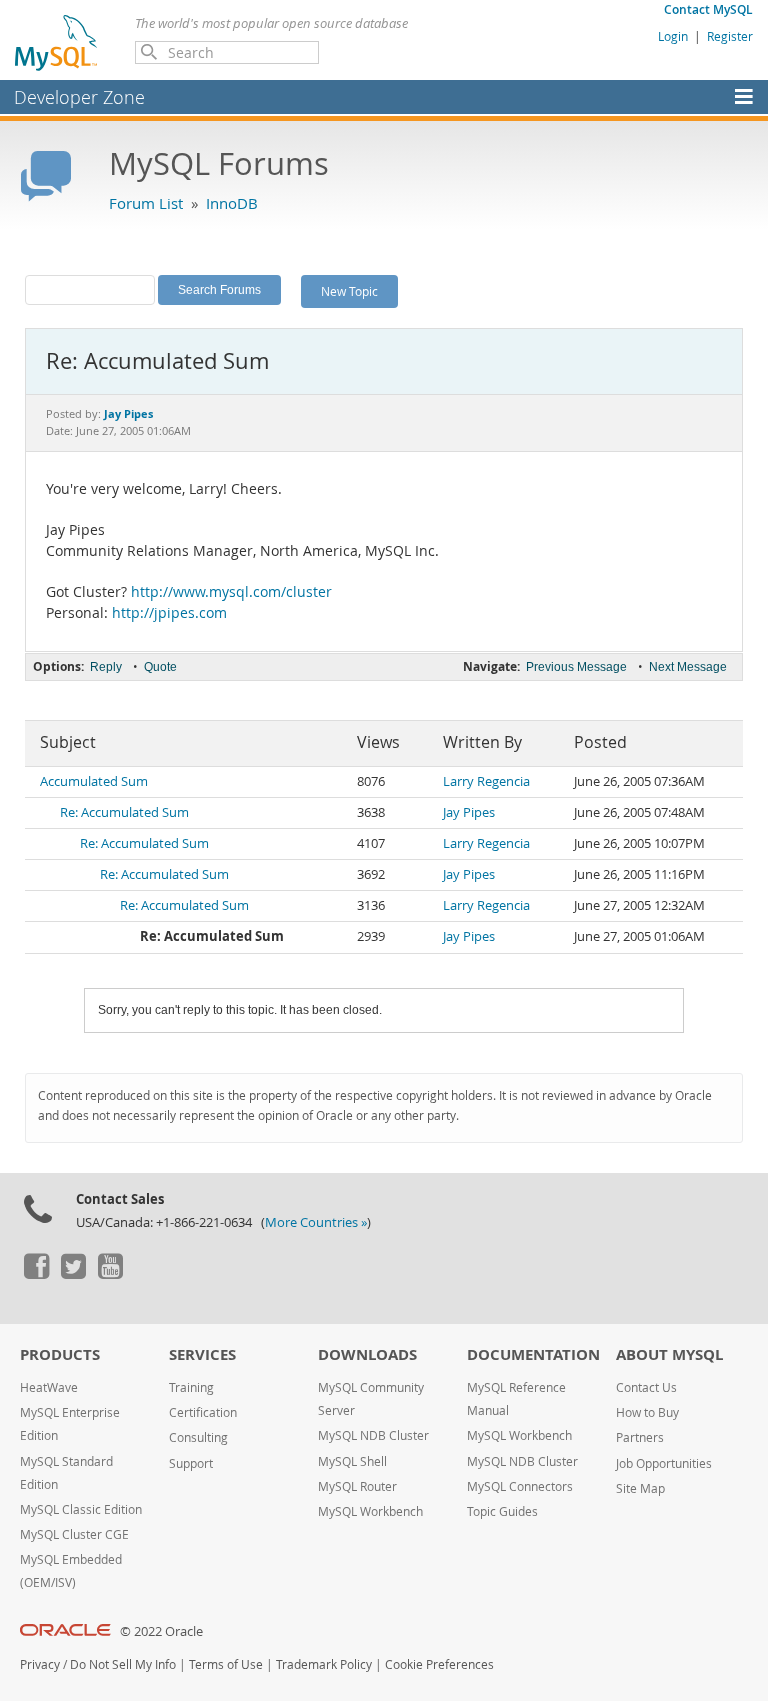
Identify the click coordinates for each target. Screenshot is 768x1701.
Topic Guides (502, 1511)
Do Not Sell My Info (123, 1664)
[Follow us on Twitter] (73, 1274)
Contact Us (646, 1387)
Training (191, 1387)
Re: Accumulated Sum (124, 812)
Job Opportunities (664, 1463)
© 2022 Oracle (161, 1631)
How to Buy (647, 1412)
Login (673, 36)
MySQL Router (357, 1486)
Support (191, 1463)
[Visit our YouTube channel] (110, 1274)
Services (202, 1354)
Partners (640, 1437)
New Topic (349, 291)
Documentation (533, 1354)
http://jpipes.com (169, 613)
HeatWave (49, 1387)
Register (730, 36)
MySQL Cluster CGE (74, 1534)
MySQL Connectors (520, 1486)
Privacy (40, 1664)
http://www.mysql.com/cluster (231, 592)
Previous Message (576, 667)
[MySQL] (57, 42)
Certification (203, 1412)
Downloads (367, 1354)
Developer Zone (79, 97)
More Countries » (316, 1222)
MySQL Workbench (370, 1511)
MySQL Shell (352, 1461)
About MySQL (669, 1354)
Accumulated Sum (94, 781)
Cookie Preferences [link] (439, 1664)
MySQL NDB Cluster (373, 1435)
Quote (160, 667)
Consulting (198, 1437)
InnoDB (232, 203)
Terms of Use (226, 1664)
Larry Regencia (486, 781)
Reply (106, 667)
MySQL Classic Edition (81, 1509)
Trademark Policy (324, 1664)
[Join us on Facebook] (36, 1274)
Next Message (688, 667)
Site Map (640, 1488)
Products (60, 1354)
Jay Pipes (469, 812)
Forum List (146, 203)
